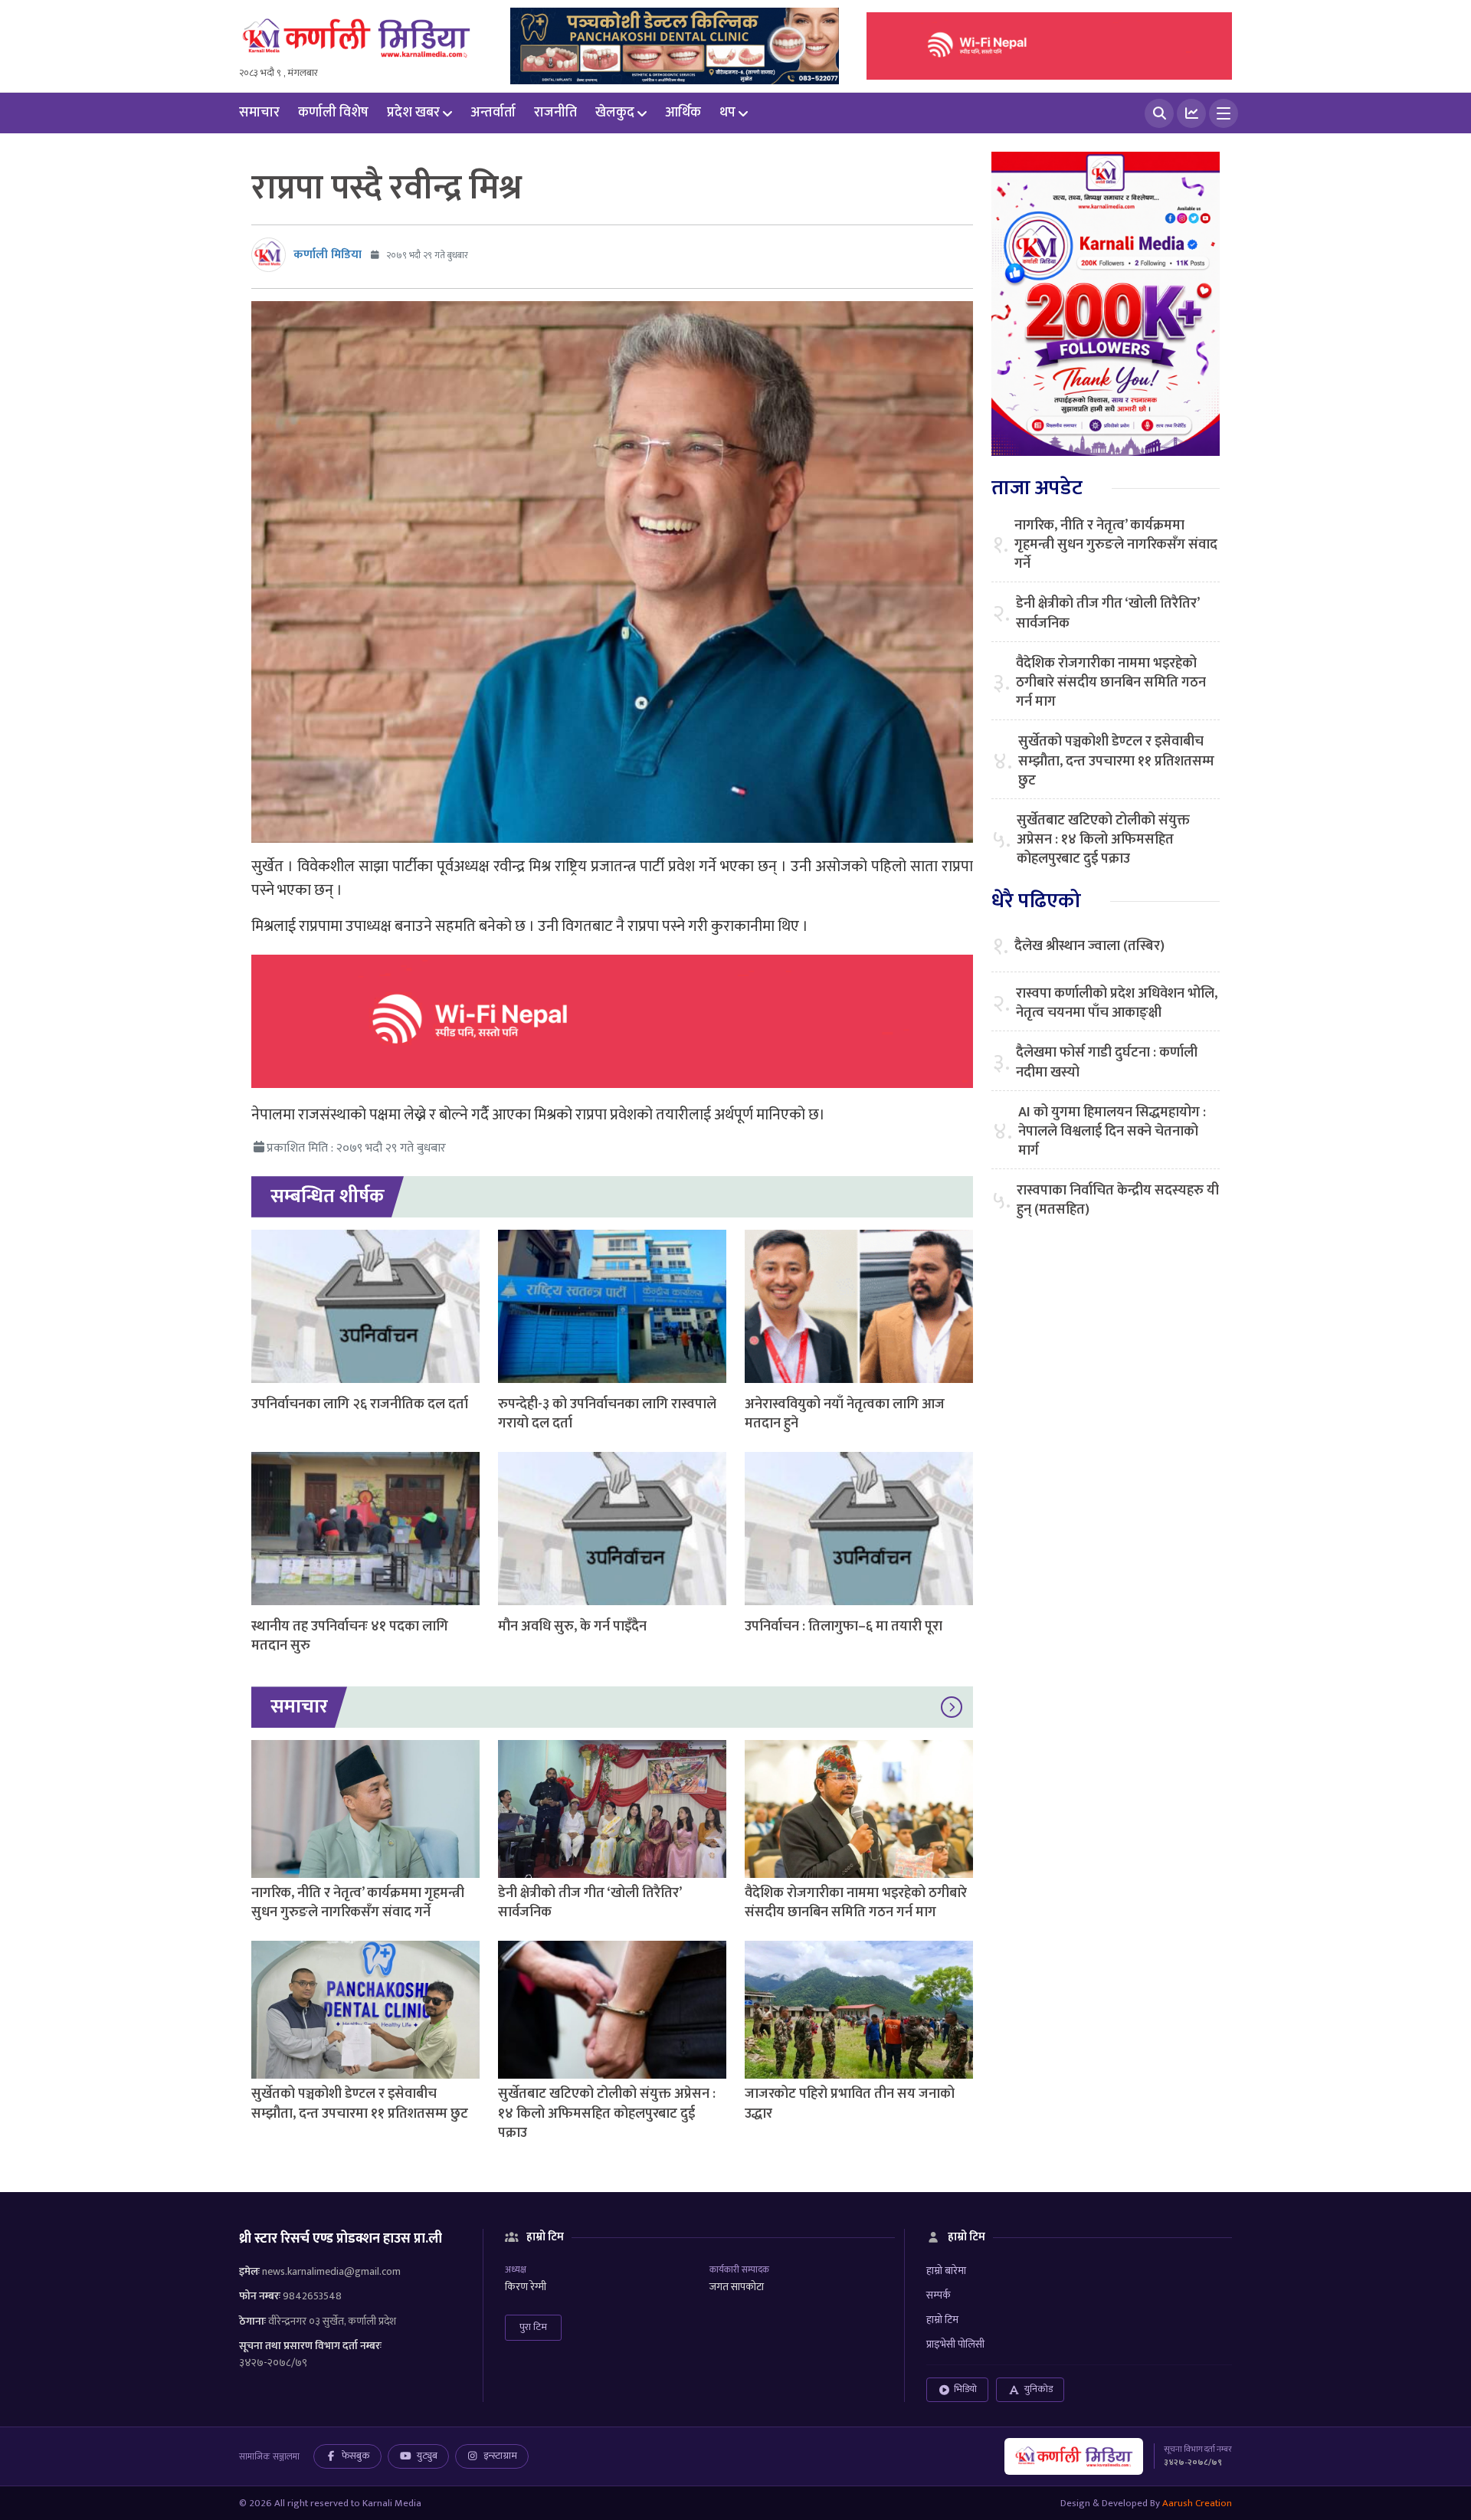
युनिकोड (1039, 2389)
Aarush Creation (1197, 2503)
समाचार (259, 113)
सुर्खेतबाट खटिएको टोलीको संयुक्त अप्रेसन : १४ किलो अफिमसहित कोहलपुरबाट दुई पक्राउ (607, 2113)
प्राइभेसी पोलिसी (955, 2344)
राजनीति (555, 113)
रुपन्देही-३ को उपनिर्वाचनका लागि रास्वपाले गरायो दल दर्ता (607, 1414)
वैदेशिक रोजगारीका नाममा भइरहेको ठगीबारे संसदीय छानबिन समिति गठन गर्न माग (856, 1903)
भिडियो (965, 2389)
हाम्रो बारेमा (946, 2271)
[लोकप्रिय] (1191, 113)
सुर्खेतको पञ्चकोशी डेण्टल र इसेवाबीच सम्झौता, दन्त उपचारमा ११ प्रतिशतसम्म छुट (360, 2104)
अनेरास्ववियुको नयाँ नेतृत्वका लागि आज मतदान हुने (845, 1414)
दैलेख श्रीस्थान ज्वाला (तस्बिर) (1089, 947)
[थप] (1224, 113)
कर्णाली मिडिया (328, 255)
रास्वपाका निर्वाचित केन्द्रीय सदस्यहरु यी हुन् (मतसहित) (1118, 1201)
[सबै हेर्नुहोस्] (952, 1707)
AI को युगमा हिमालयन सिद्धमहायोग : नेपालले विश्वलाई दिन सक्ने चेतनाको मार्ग (1112, 1132)
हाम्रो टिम (942, 2320)
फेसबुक (356, 2456)
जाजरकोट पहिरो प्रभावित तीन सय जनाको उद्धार (850, 2104)
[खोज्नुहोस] (1159, 113)
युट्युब (427, 2456)
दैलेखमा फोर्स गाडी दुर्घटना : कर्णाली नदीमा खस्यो (1107, 1063)
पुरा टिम (533, 2327)
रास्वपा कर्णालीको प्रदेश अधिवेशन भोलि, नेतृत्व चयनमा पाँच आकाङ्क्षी (1117, 1004)
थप (727, 113)
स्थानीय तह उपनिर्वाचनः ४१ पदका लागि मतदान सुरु (350, 1636)
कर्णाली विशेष (333, 113)
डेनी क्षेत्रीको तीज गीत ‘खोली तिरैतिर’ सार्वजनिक (590, 1903)
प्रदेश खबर (413, 113)
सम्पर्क (939, 2295)
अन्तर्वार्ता (493, 113)
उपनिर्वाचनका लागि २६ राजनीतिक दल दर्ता (360, 1404)
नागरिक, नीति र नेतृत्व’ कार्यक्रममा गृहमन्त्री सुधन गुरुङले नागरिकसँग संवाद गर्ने (358, 1903)
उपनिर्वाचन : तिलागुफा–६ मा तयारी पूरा (844, 1627)
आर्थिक (683, 113)
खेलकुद (615, 113)
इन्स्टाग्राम (500, 2456)
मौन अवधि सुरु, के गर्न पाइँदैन (572, 1627)
